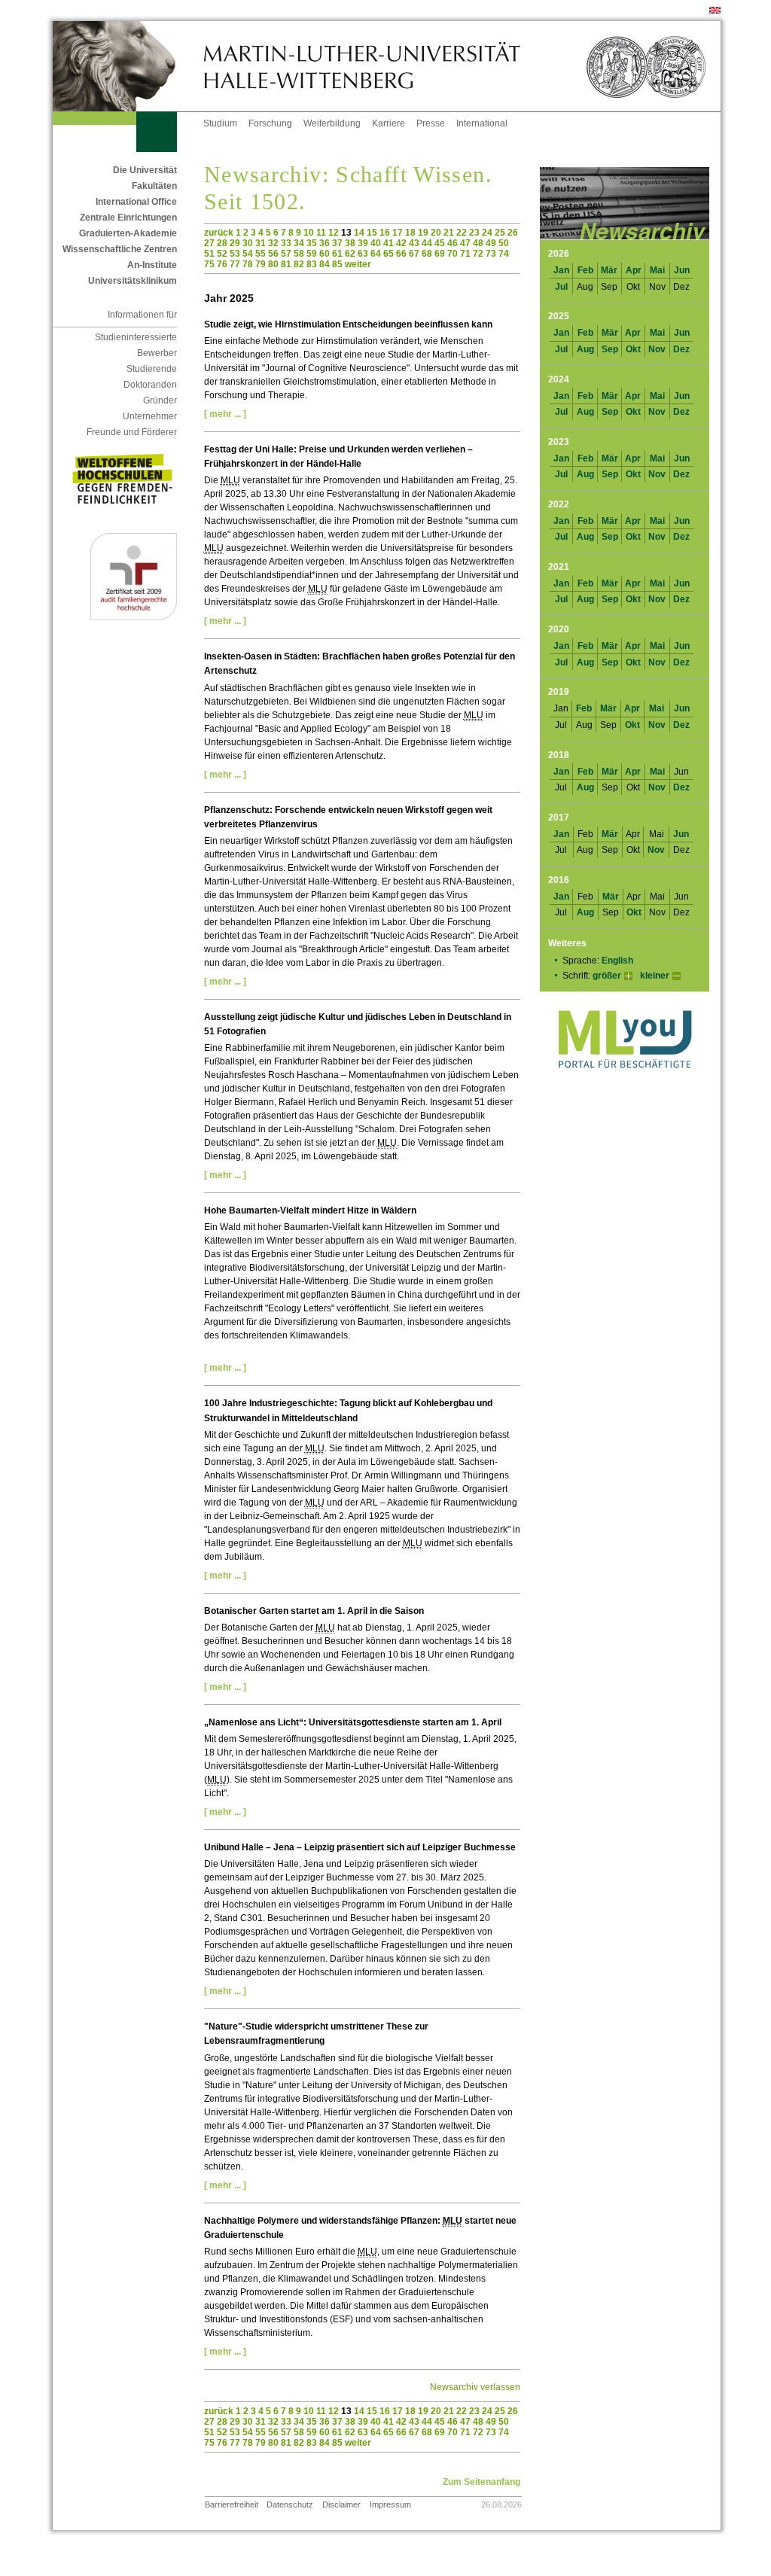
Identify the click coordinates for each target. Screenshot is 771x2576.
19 (423, 233)
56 (273, 254)
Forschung (270, 123)
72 (478, 254)
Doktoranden (150, 385)
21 (449, 233)
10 (309, 233)
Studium (220, 123)
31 (261, 243)
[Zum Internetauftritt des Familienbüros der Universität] (134, 617)
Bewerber (157, 353)
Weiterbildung (332, 123)
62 (350, 254)
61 (337, 254)
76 (222, 264)
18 (410, 233)
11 (321, 233)
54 (248, 254)
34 (299, 243)
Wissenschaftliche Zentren (120, 249)
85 (337, 264)
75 (209, 264)
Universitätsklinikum (133, 281)
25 (500, 233)
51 (209, 254)
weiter (358, 264)
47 (465, 243)
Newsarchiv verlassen (475, 2387)
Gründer (160, 400)
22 (462, 233)
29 (235, 243)
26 (513, 233)
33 (286, 243)
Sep (610, 349)
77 (235, 264)
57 (286, 254)
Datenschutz (290, 2504)
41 (389, 243)
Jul (561, 287)
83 (312, 264)
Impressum (390, 2504)
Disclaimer (341, 2504)
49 (491, 243)
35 (312, 243)
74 (504, 254)
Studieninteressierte (136, 337)
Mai (657, 270)
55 (261, 254)
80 (273, 264)
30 (248, 243)
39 (363, 243)
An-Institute (152, 265)
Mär (609, 270)
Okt (633, 349)
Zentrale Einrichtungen (128, 218)
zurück (219, 233)
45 (440, 243)
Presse (431, 123)
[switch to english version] (715, 11)
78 (248, 264)
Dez (681, 349)
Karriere (389, 123)
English (617, 961)
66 (401, 254)
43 (414, 243)
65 (389, 254)
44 (427, 243)
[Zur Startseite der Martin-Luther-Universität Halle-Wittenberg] (128, 66)
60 (325, 254)
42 (401, 243)
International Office (136, 202)
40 (376, 243)
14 (359, 233)
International (482, 123)
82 (299, 264)
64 (376, 254)
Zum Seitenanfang (481, 2482)
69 (440, 254)
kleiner (655, 976)
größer (607, 976)
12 (334, 233)
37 (337, 243)
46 (453, 243)
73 (491, 254)
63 (363, 254)
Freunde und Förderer (132, 432)
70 (453, 254)
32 (273, 243)
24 (487, 233)
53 (235, 254)
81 (286, 264)
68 (427, 254)
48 (478, 243)
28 (222, 243)
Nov (657, 349)
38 (350, 243)
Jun (682, 270)
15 (372, 233)
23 (474, 233)
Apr (634, 270)
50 (504, 243)
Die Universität (145, 170)
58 (299, 254)
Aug (585, 349)
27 (209, 243)
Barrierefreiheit (232, 2504)
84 (325, 264)
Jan (561, 270)
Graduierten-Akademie (128, 233)
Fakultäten (154, 186)
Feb (585, 270)
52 (222, 254)
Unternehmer (150, 416)
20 (436, 233)
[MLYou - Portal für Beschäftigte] (625, 1083)
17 (398, 233)
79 (261, 264)
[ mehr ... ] (225, 414)
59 (312, 254)
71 (465, 254)
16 (385, 233)
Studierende (152, 369)
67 (414, 254)
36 (325, 243)
